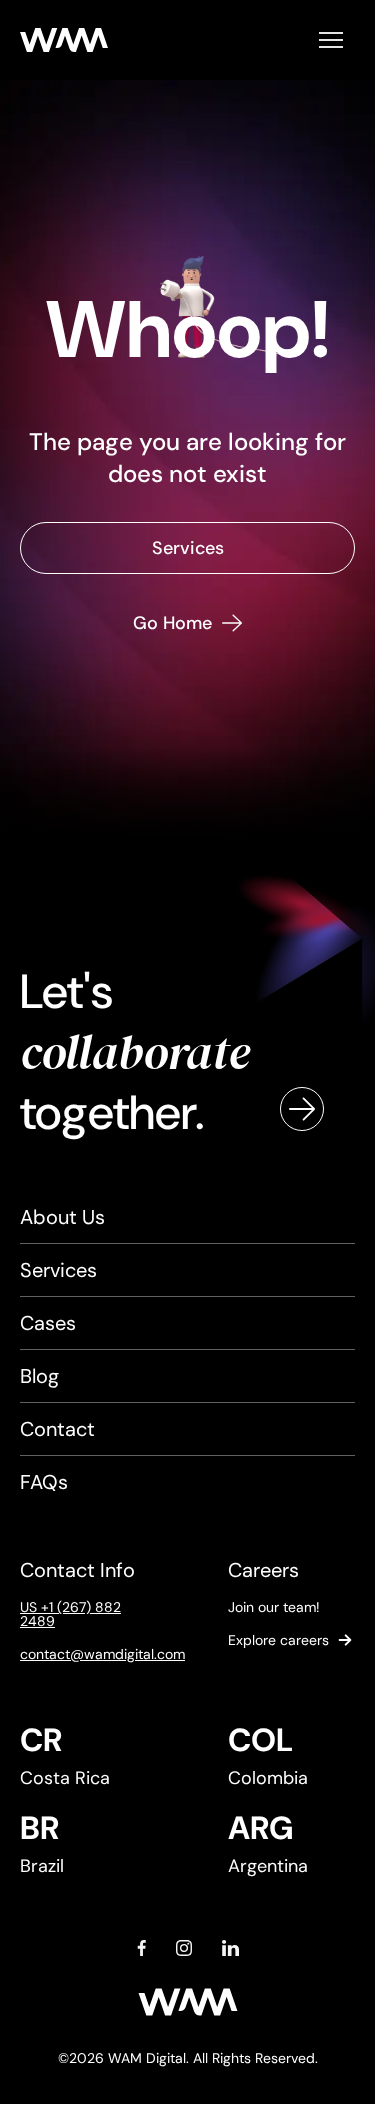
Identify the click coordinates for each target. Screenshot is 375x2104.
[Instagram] (184, 1948)
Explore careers (278, 1640)
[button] (331, 40)
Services (188, 548)
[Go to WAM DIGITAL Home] (64, 40)
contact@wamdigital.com (84, 1654)
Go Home (172, 623)
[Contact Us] (302, 1109)
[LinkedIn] (230, 1948)
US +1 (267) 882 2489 (70, 1614)
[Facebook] (141, 1948)
